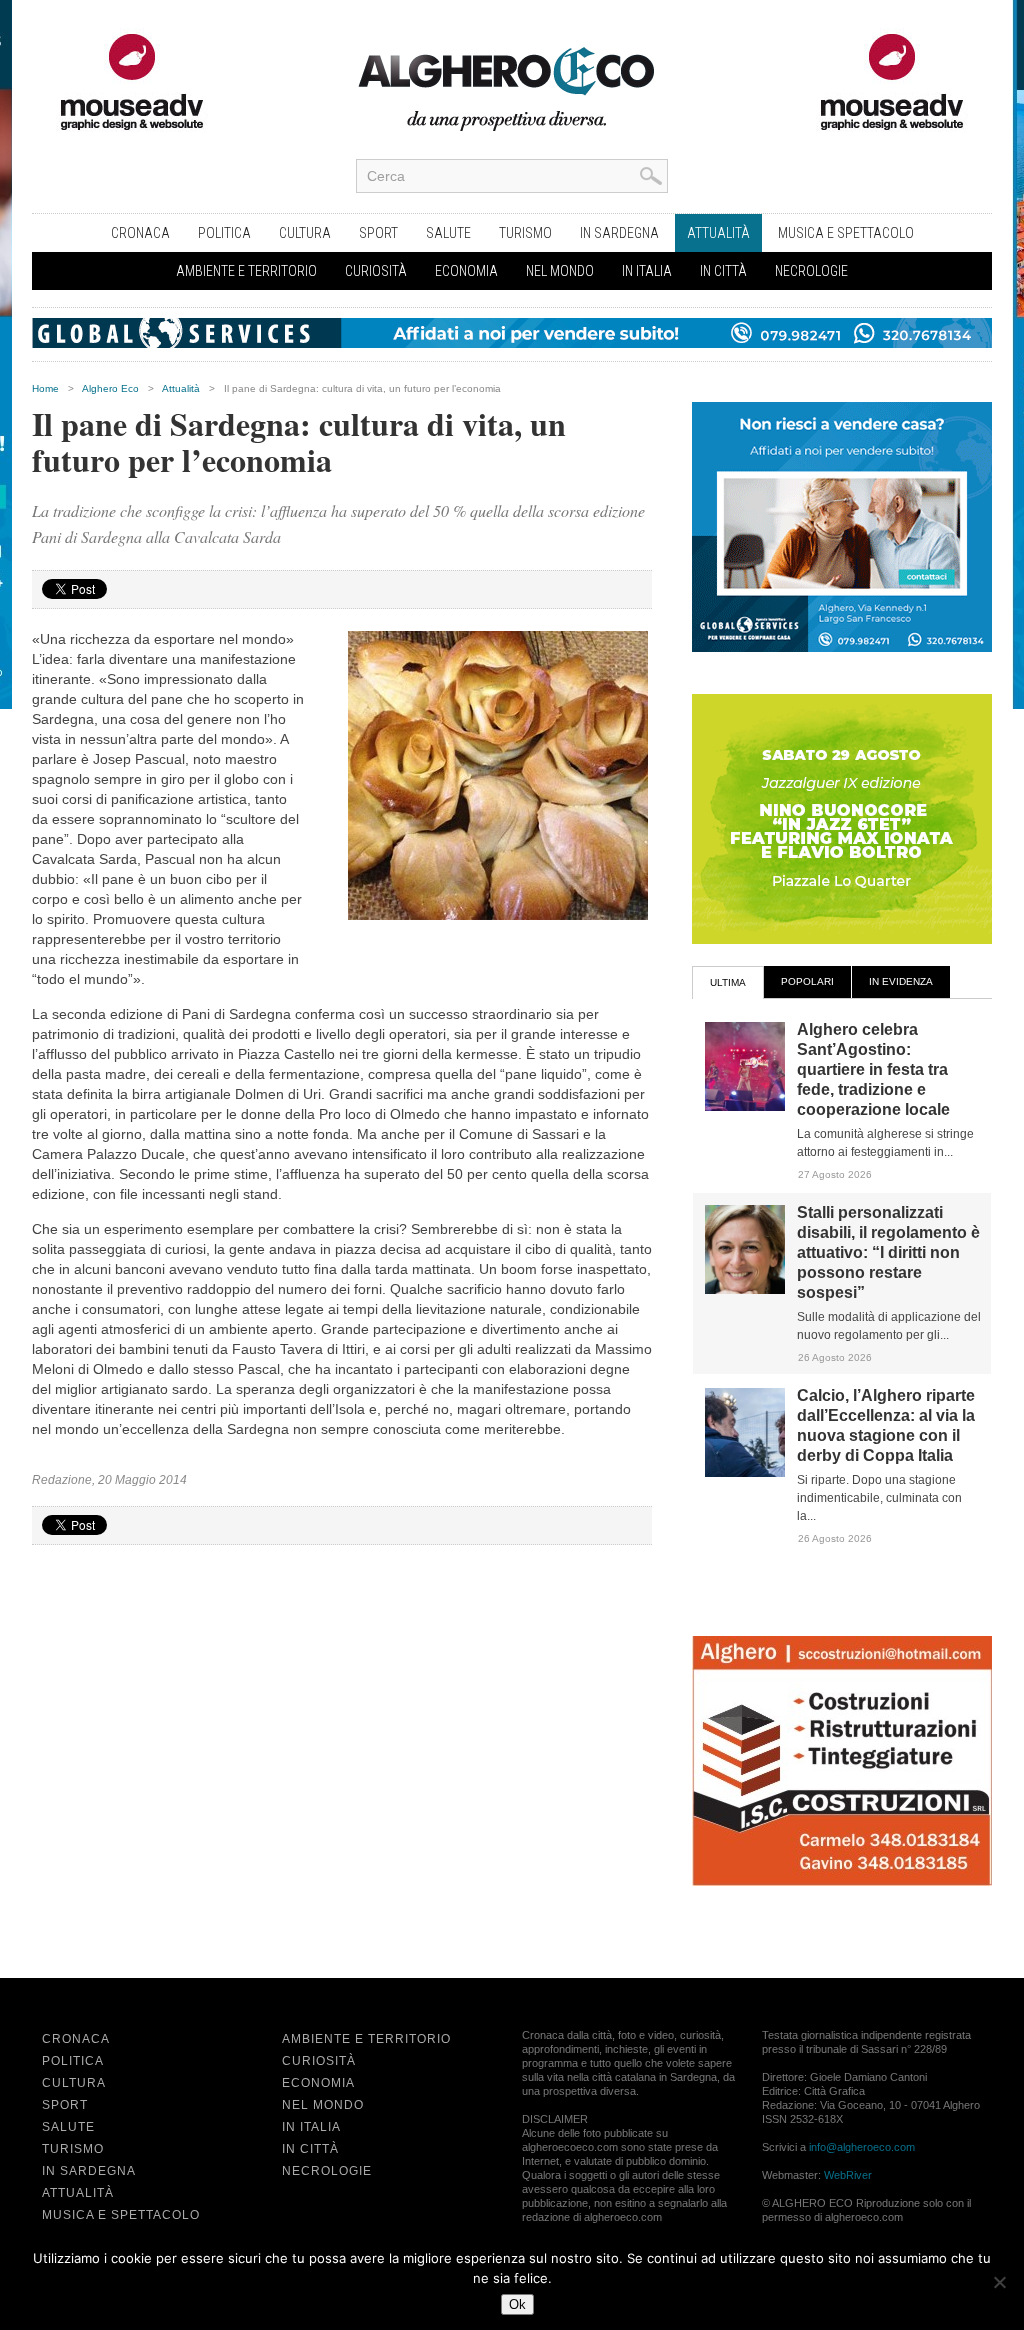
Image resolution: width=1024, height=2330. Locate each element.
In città (723, 271)
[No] (999, 2282)
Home (45, 388)
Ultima (728, 982)
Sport (378, 233)
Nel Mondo (560, 271)
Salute (448, 233)
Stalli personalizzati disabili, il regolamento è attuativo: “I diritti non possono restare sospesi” (888, 1252)
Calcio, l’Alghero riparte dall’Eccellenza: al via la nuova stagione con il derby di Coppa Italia (886, 1425)
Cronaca (140, 233)
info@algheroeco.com (862, 2147)
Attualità (718, 233)
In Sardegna (619, 233)
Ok (517, 2304)
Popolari (807, 981)
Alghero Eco (110, 388)
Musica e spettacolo (846, 233)
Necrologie (811, 271)
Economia (466, 271)
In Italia (647, 271)
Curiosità (376, 271)
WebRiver (848, 2175)
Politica (224, 233)
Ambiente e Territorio (246, 271)
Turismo (525, 233)
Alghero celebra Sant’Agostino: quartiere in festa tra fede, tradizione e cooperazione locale (873, 1069)
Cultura (305, 233)
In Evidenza (901, 981)
